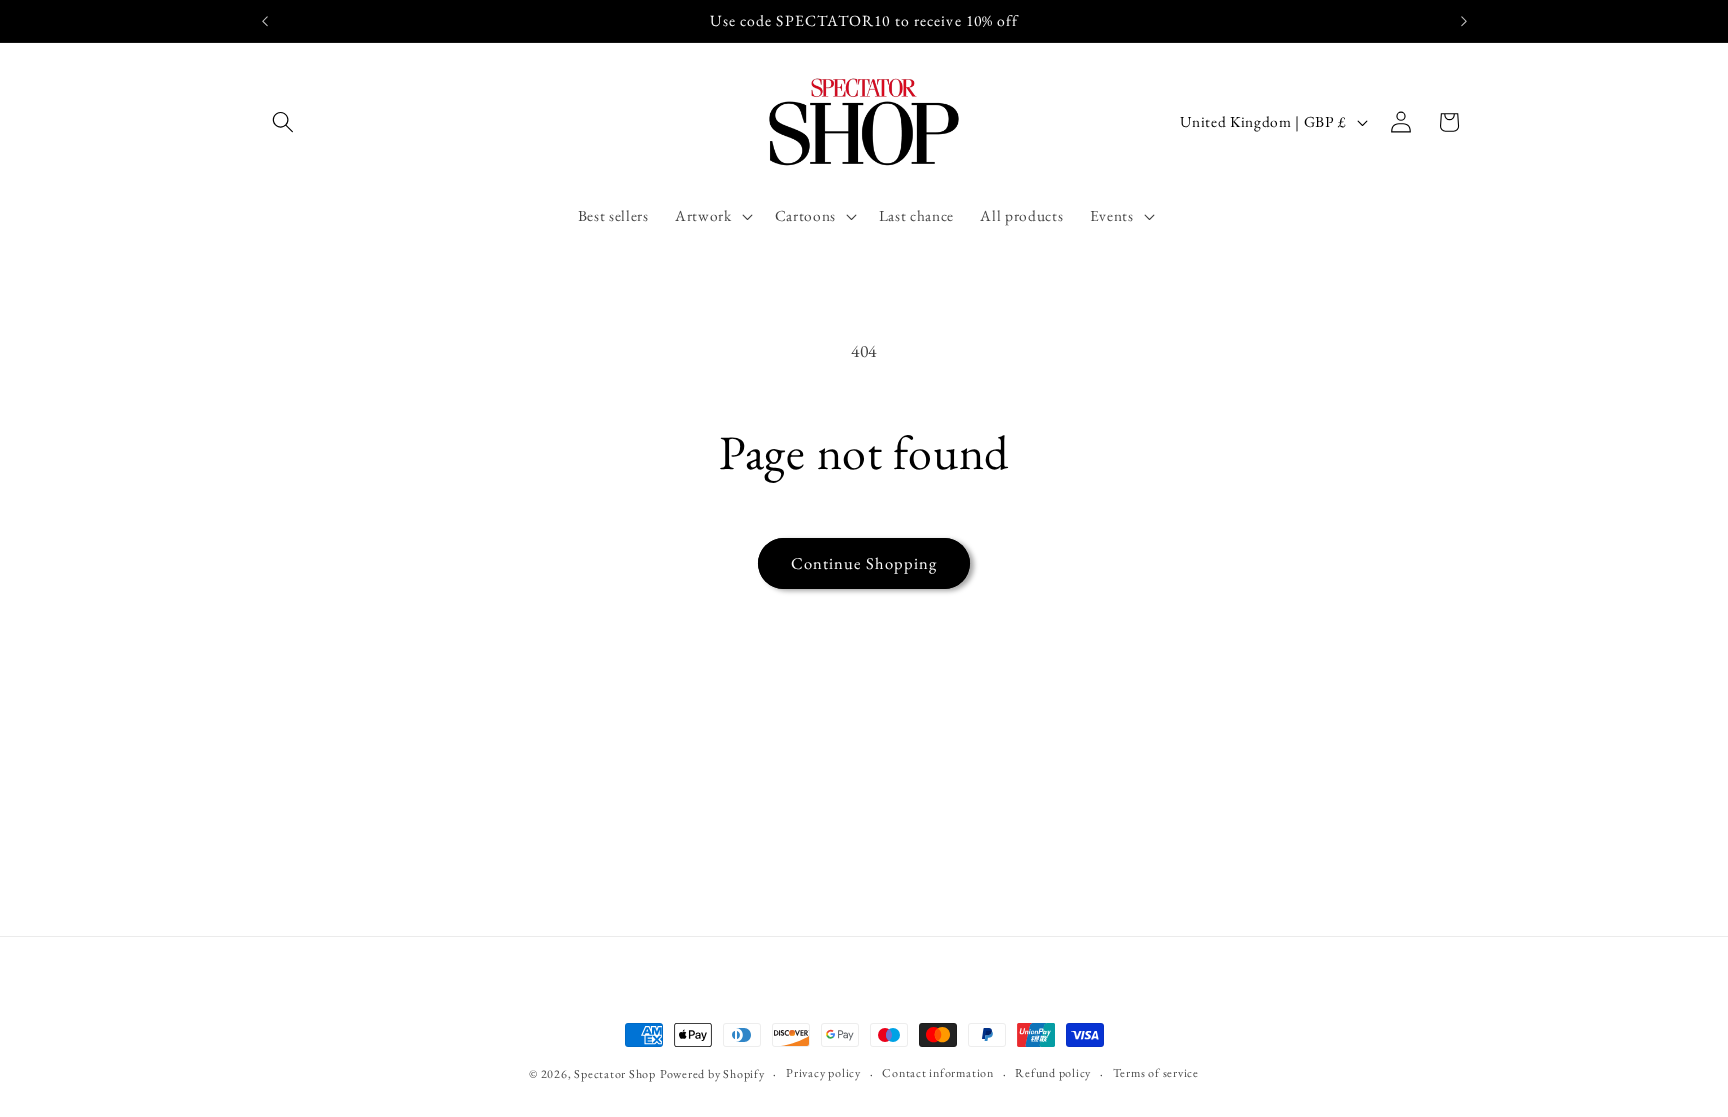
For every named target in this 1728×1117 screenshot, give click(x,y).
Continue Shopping (864, 563)
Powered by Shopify (712, 1074)
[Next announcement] (1464, 21)
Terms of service (1156, 1073)
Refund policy (1053, 1073)
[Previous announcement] (265, 21)
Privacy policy (823, 1073)
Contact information (938, 1073)
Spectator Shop (615, 1074)
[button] (283, 122)
